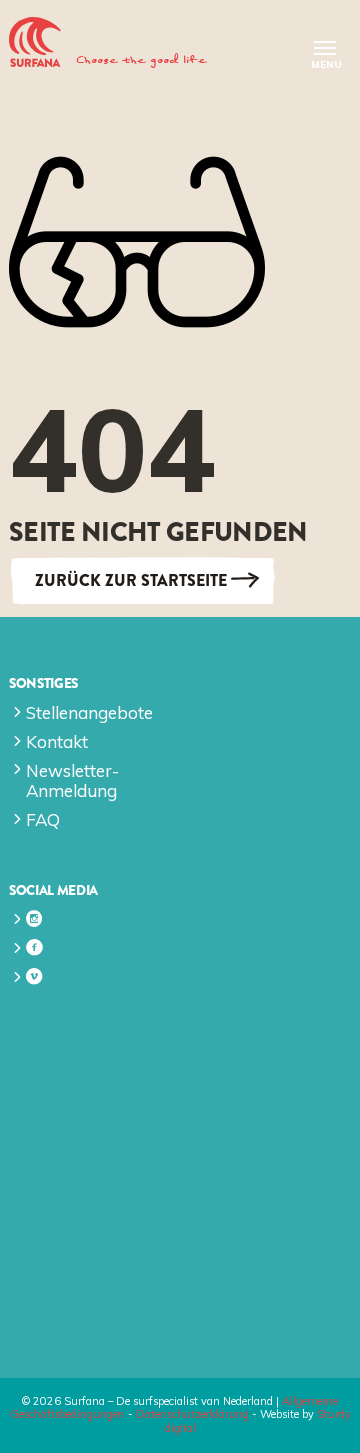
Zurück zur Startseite (131, 580)
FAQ (43, 819)
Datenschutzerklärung (192, 1414)
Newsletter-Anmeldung (72, 780)
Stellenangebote (89, 712)
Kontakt (57, 741)
